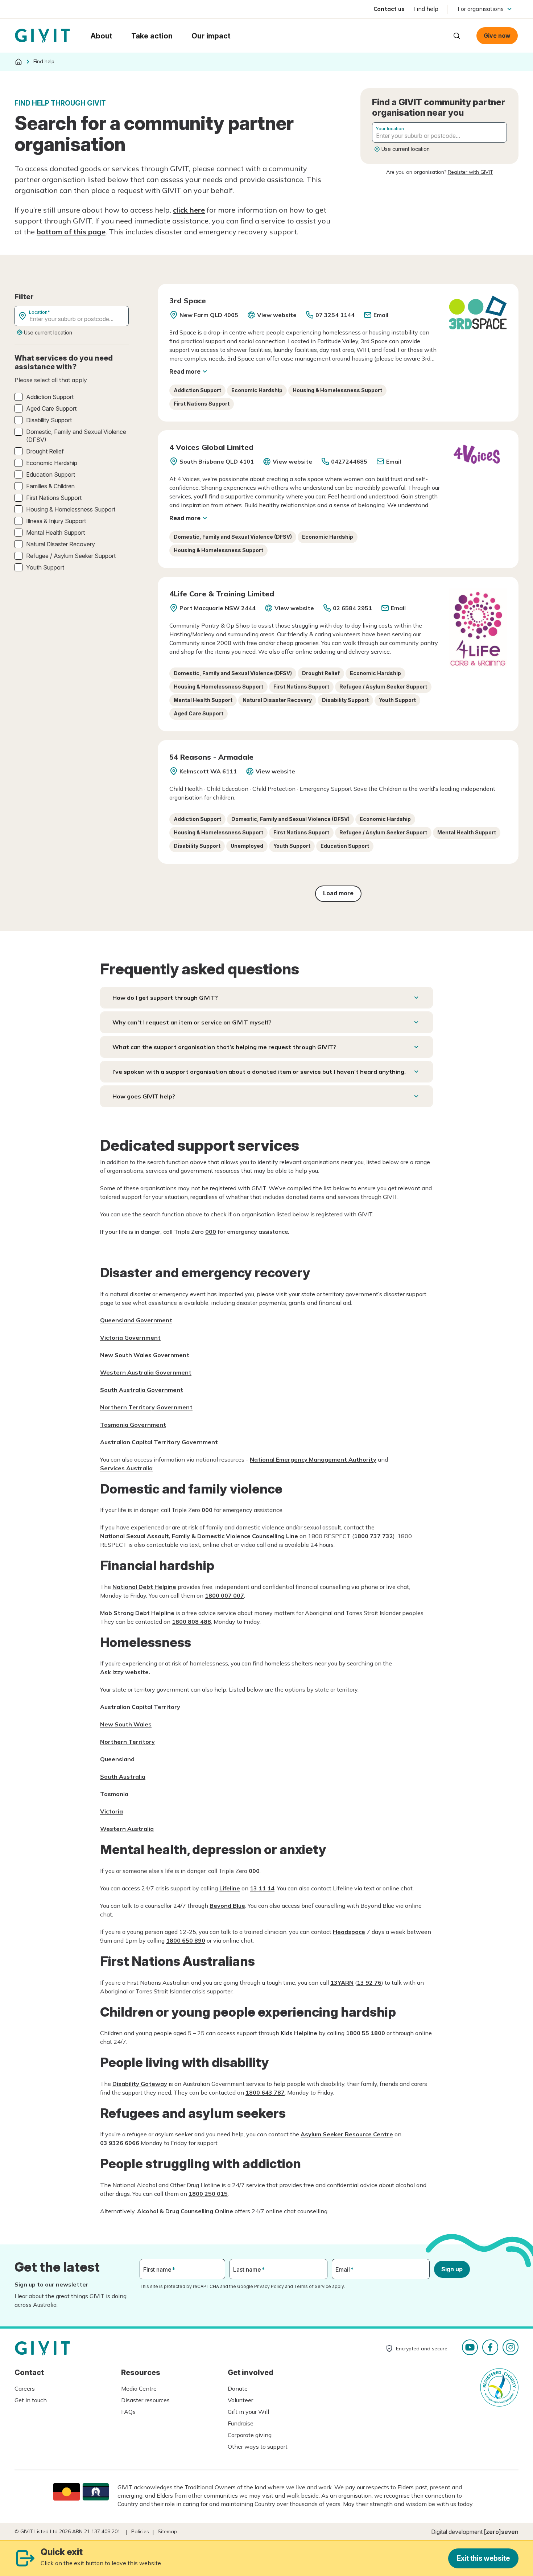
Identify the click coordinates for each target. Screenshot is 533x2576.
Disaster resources (145, 2400)
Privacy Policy (269, 2286)
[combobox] (439, 132)
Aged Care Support (51, 408)
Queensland (117, 1759)
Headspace (349, 1932)
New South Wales (126, 1724)
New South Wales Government (145, 1355)
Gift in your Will (248, 2412)
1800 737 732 (373, 1536)
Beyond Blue (227, 1906)
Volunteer (240, 2400)
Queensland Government (136, 1320)
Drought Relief (45, 451)
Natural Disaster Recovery (61, 544)
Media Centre (139, 2388)
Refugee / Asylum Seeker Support (71, 556)
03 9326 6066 (120, 2143)
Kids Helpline (299, 2033)
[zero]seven (501, 2532)
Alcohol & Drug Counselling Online (185, 2211)
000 (211, 1232)
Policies (140, 2531)
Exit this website (483, 2558)
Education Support (51, 474)
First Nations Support (54, 498)
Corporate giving (250, 2435)
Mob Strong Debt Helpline (137, 1613)
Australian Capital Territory (140, 1707)
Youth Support (45, 567)
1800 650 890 (186, 1940)
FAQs (128, 2412)
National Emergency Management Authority (313, 1459)
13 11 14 (262, 1888)
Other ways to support (258, 2446)
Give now (497, 36)
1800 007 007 (224, 1595)
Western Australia (127, 1829)
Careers (25, 2388)
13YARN (342, 1983)
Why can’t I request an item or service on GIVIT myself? (192, 1022)
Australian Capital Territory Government (159, 1442)
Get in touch (31, 2400)
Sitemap (167, 2531)
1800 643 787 (265, 2092)
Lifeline (230, 1888)
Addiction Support (50, 397)
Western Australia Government (146, 1372)
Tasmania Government (133, 1425)
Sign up (452, 2269)
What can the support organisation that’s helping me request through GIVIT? (224, 1047)
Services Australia (126, 1468)
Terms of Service (313, 2286)
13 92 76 (369, 1983)
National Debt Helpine (144, 1587)
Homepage (42, 36)
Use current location (406, 149)
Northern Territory (127, 1742)
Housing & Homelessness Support (71, 509)
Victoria (111, 1811)
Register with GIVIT (470, 172)
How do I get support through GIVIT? (165, 998)
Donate (238, 2388)
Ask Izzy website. (125, 1672)
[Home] (18, 62)
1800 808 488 (191, 1622)
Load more (338, 893)
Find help (426, 9)
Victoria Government (130, 1338)
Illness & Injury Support (56, 521)
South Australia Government (142, 1390)
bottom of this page (71, 232)
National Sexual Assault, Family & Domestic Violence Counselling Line (199, 1536)
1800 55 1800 (365, 2033)
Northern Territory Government (146, 1407)
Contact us (389, 9)
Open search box (457, 36)
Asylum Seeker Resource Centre (347, 2134)
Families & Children (50, 486)
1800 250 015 (208, 2194)
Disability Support (49, 420)
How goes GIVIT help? (144, 1096)
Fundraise (241, 2423)
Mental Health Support (55, 533)
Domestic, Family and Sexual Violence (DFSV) (76, 436)
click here (189, 210)
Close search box (439, 35)
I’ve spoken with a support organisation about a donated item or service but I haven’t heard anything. (259, 1072)
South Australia (123, 1776)
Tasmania (114, 1794)
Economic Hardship (52, 463)
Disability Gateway (140, 2084)
